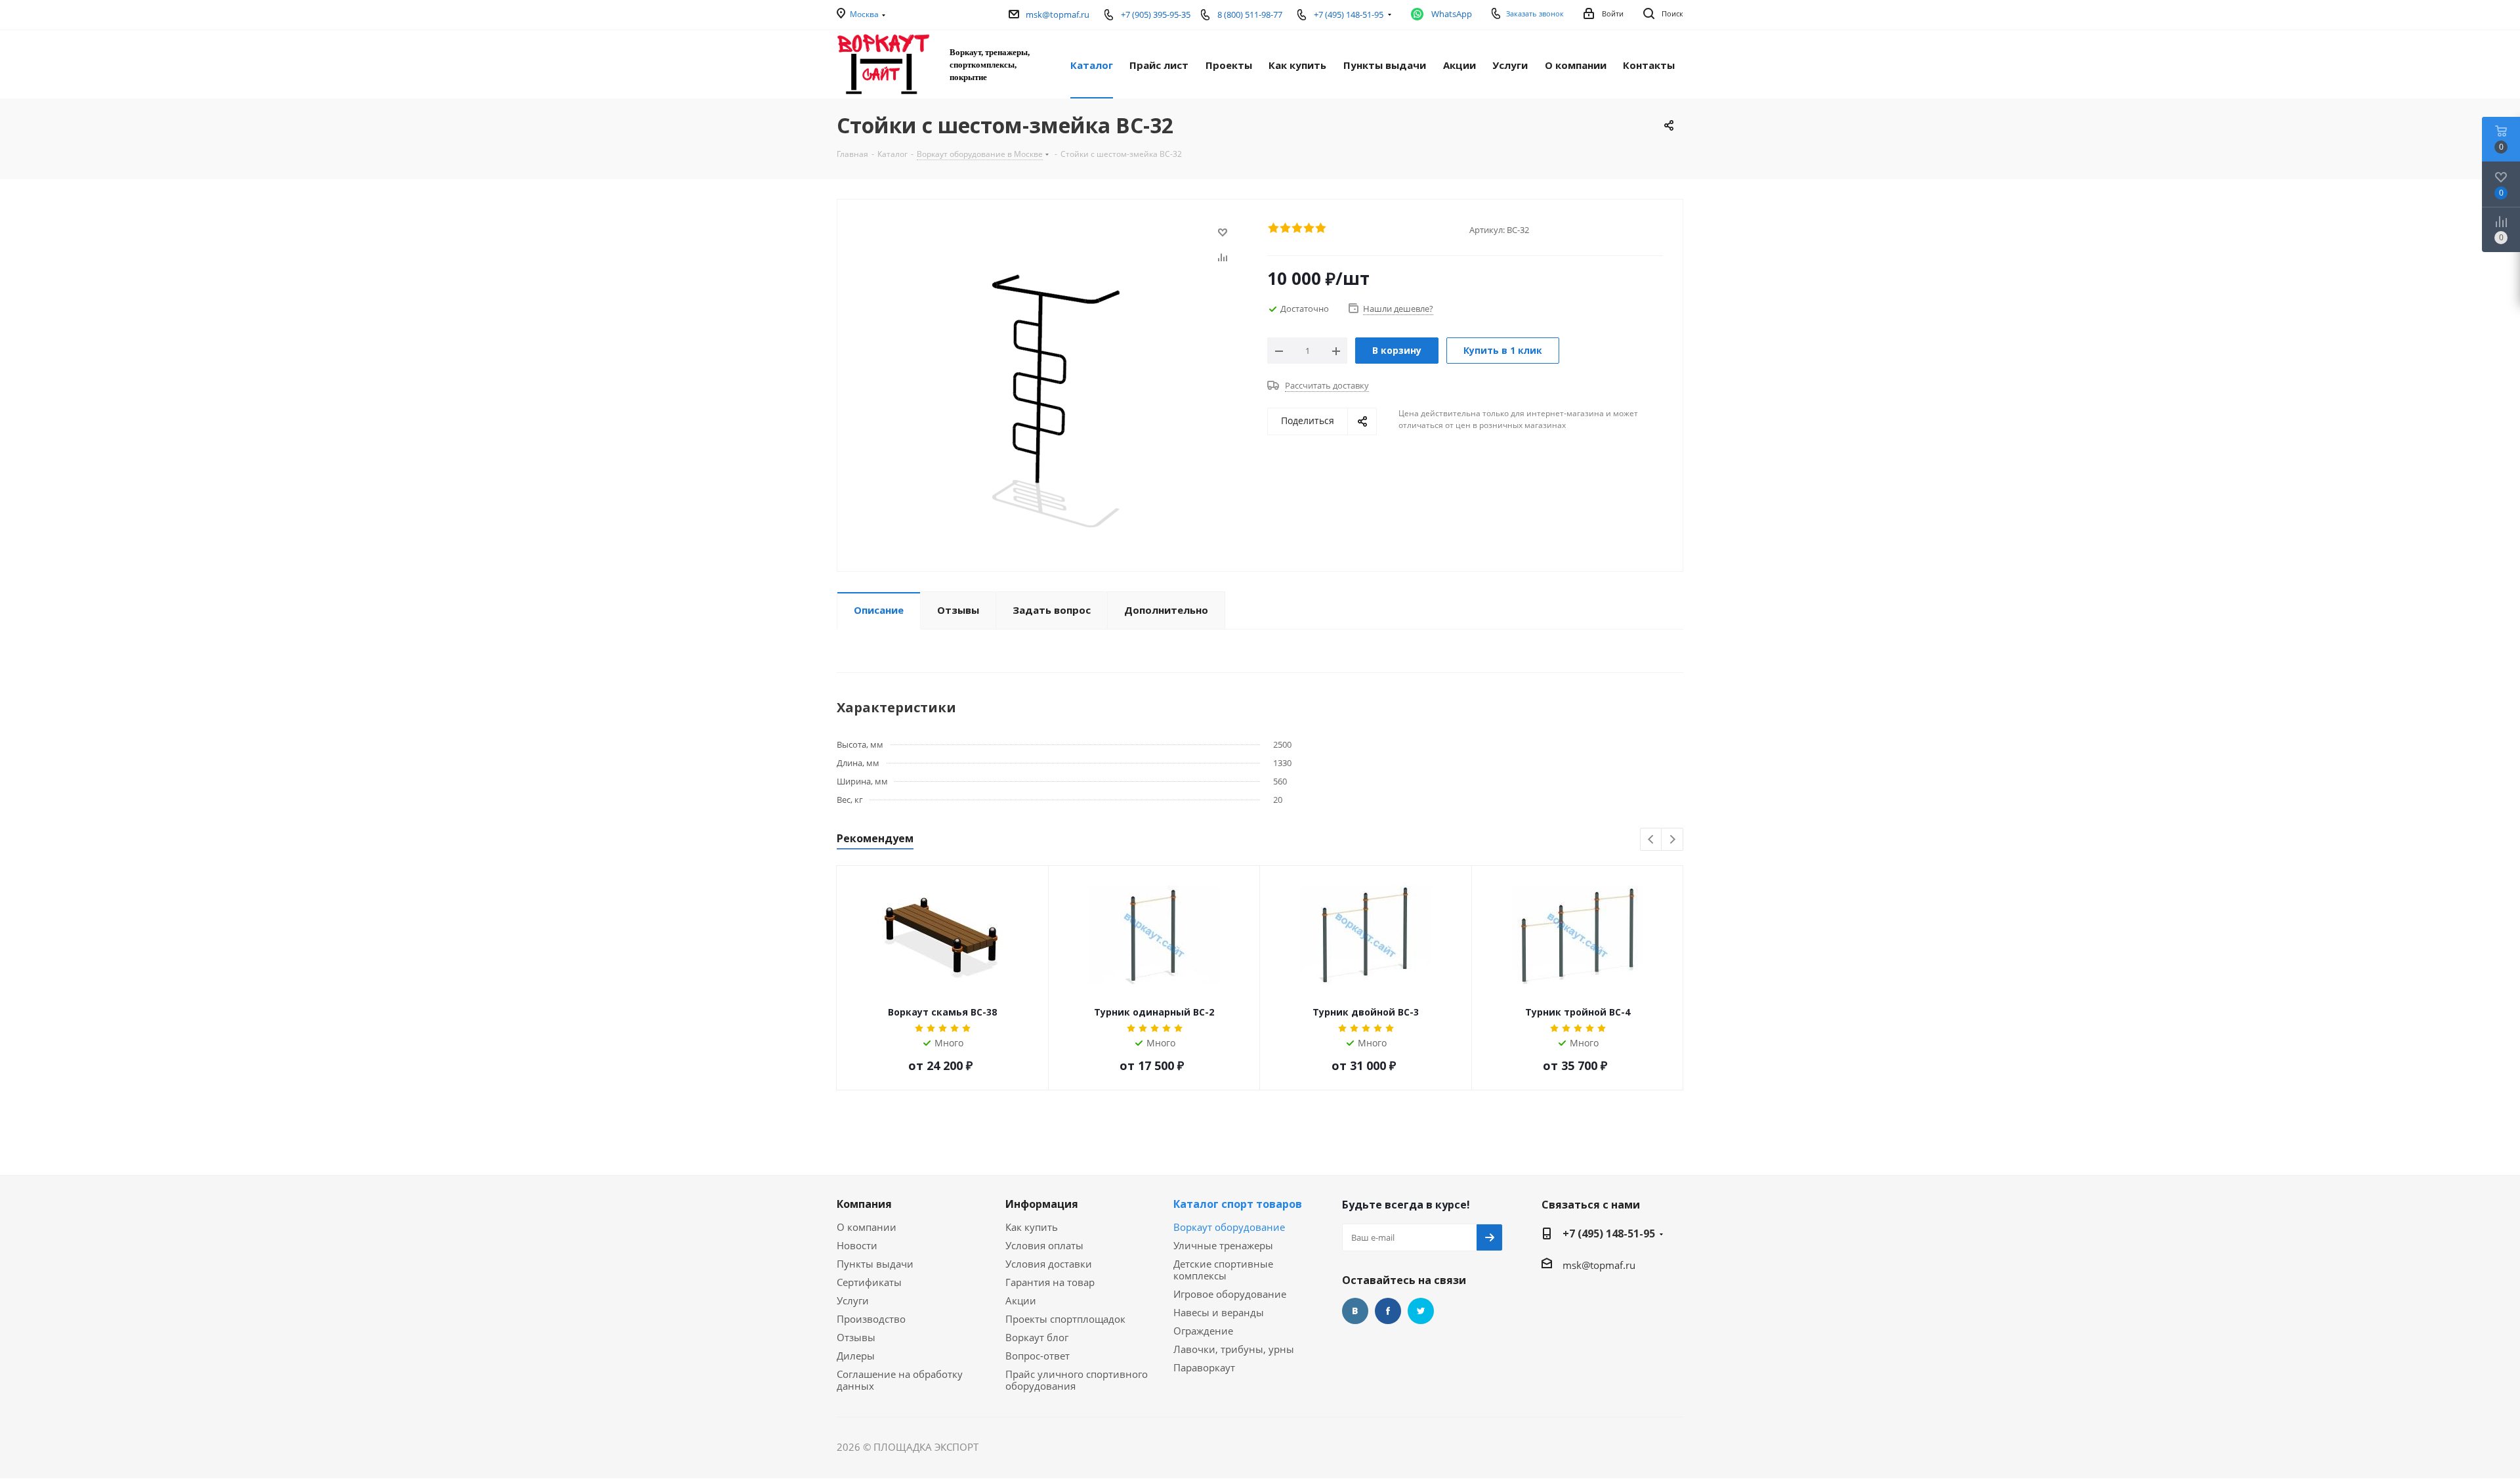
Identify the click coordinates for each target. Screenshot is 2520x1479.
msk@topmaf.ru (1058, 14)
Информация (1042, 1204)
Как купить (1032, 1227)
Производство (871, 1319)
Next (1672, 840)
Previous (1651, 840)
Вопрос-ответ (1038, 1356)
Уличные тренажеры (1223, 1245)
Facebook (1388, 1311)
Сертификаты (869, 1282)
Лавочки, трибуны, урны (1234, 1349)
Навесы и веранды (1219, 1312)
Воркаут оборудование (1229, 1227)
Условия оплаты (1044, 1245)
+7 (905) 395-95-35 (1156, 14)
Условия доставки (1049, 1264)
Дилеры (856, 1356)
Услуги (853, 1300)
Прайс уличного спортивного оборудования (1077, 1380)
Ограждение (1203, 1331)
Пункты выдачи (875, 1264)
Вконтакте (1355, 1311)
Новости (857, 1245)
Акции (1021, 1300)
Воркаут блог (1037, 1337)
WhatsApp (1452, 14)
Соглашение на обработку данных (900, 1380)
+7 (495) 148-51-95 (1609, 1233)
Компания (864, 1204)
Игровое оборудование (1230, 1294)
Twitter (1421, 1311)
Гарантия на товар (1050, 1282)
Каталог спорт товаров (1238, 1204)
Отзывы (856, 1337)
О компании (867, 1227)
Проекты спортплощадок (1065, 1319)
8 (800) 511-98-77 (1250, 14)
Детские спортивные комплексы (1223, 1270)
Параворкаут (1204, 1367)
